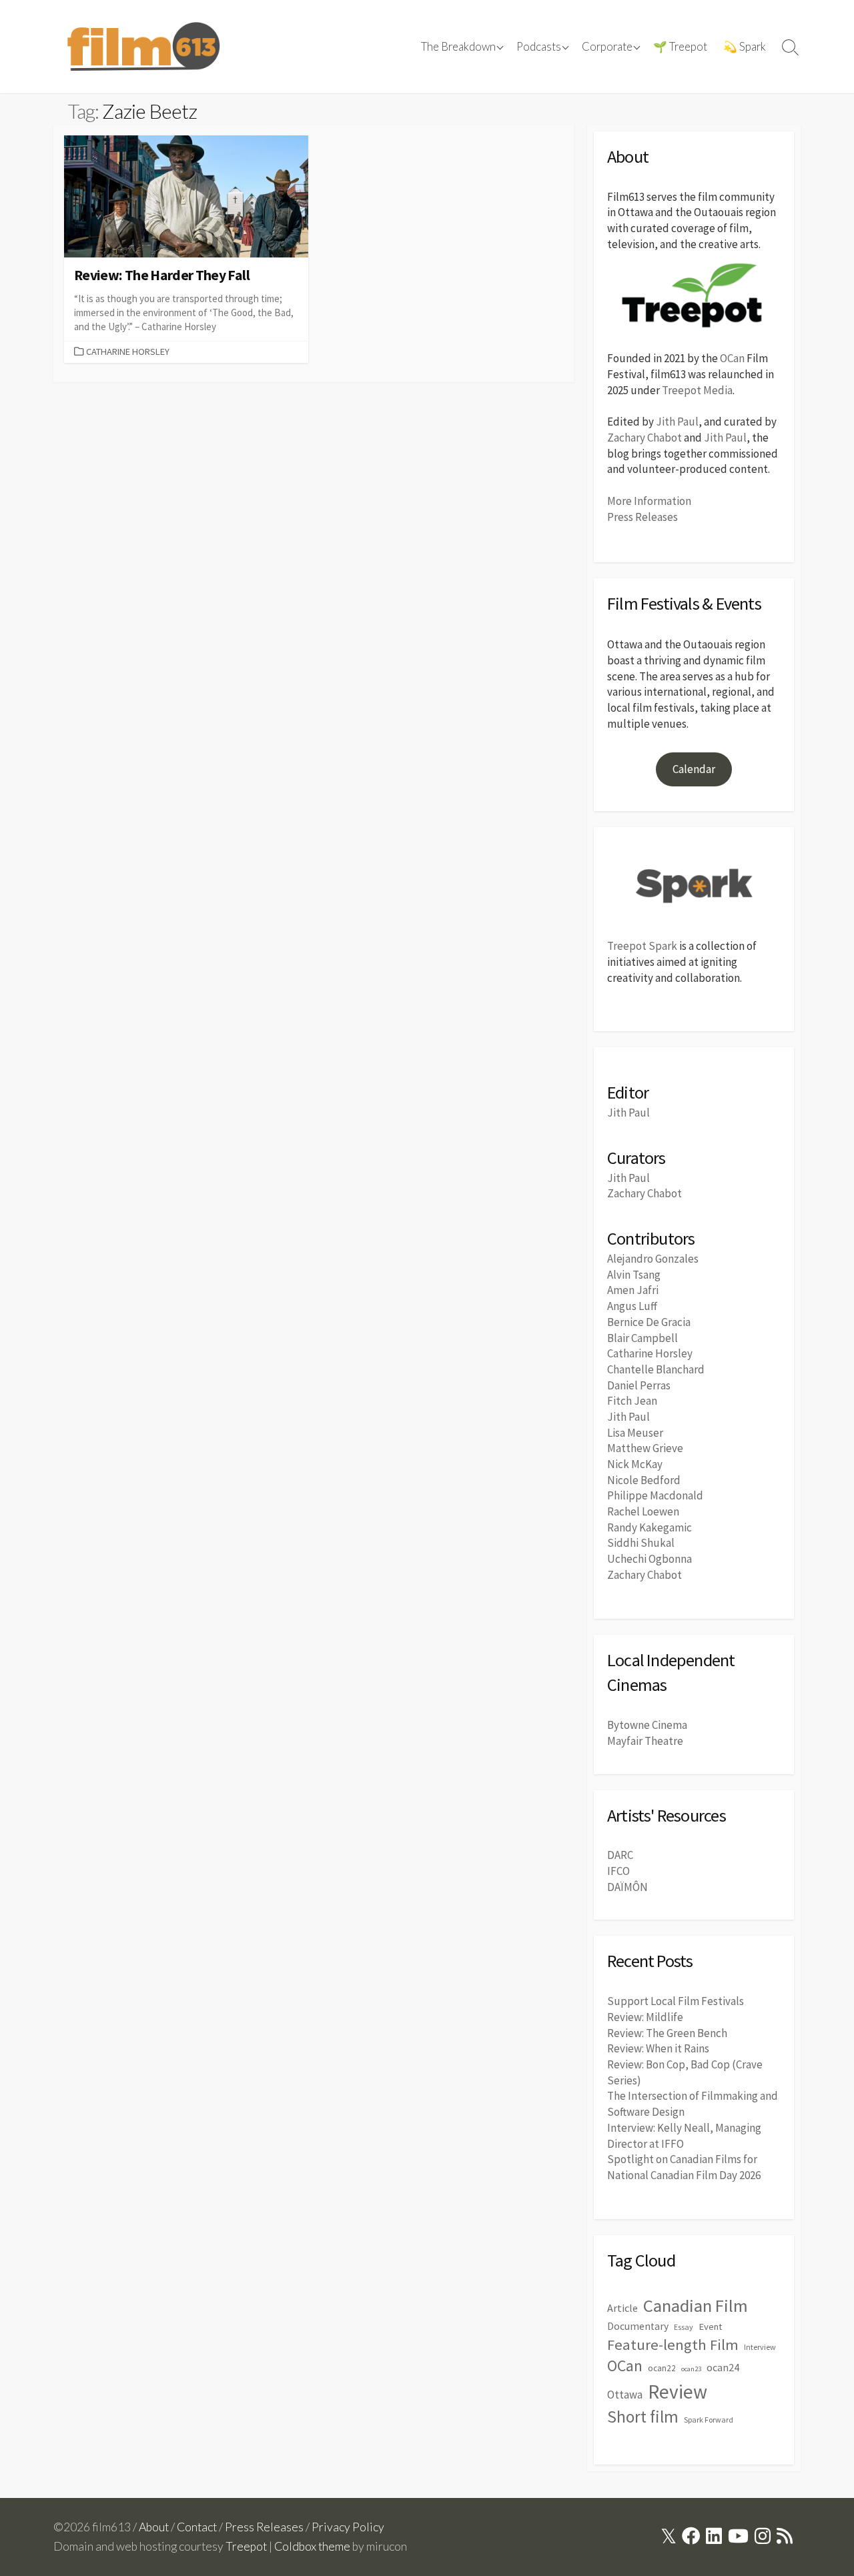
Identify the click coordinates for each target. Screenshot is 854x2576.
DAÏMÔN (627, 1887)
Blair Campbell (643, 1338)
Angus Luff (632, 1306)
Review (678, 2392)
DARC (620, 1855)
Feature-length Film (673, 2345)
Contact (197, 2527)
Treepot (246, 2546)
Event (710, 2327)
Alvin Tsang (634, 1275)
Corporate (607, 47)
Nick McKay (635, 1464)
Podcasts (539, 47)
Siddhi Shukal (641, 1543)
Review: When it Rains (658, 2048)
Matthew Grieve (645, 1448)
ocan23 (691, 2369)
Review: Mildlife (645, 2017)
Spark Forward (709, 2420)
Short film (643, 2417)
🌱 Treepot (680, 47)
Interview (760, 2347)
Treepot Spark (642, 946)
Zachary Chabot (645, 438)
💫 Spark (745, 47)
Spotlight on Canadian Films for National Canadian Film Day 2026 (684, 2167)
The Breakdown (458, 47)
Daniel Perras (639, 1385)
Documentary (638, 2326)
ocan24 (723, 2367)
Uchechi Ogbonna (650, 1559)
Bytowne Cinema (647, 1725)
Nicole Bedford (644, 1480)
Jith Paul (677, 422)
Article (622, 2308)
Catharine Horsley (128, 352)
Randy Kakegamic (650, 1527)
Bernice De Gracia (649, 1322)
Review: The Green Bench (667, 2033)
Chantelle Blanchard (656, 1369)
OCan (732, 358)
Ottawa (625, 2395)
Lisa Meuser (635, 1433)
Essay (684, 2327)
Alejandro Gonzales (653, 1259)
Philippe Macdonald (655, 1495)
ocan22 (662, 2368)
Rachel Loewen (643, 1511)
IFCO (618, 1871)
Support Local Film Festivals (676, 2001)
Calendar (694, 769)
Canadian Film (696, 2306)
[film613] (143, 47)
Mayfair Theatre (645, 1741)
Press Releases (643, 517)
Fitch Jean (632, 1401)
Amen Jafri (633, 1290)
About (154, 2527)
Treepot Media (697, 390)
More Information (649, 501)
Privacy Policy (348, 2527)
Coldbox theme (312, 2546)
